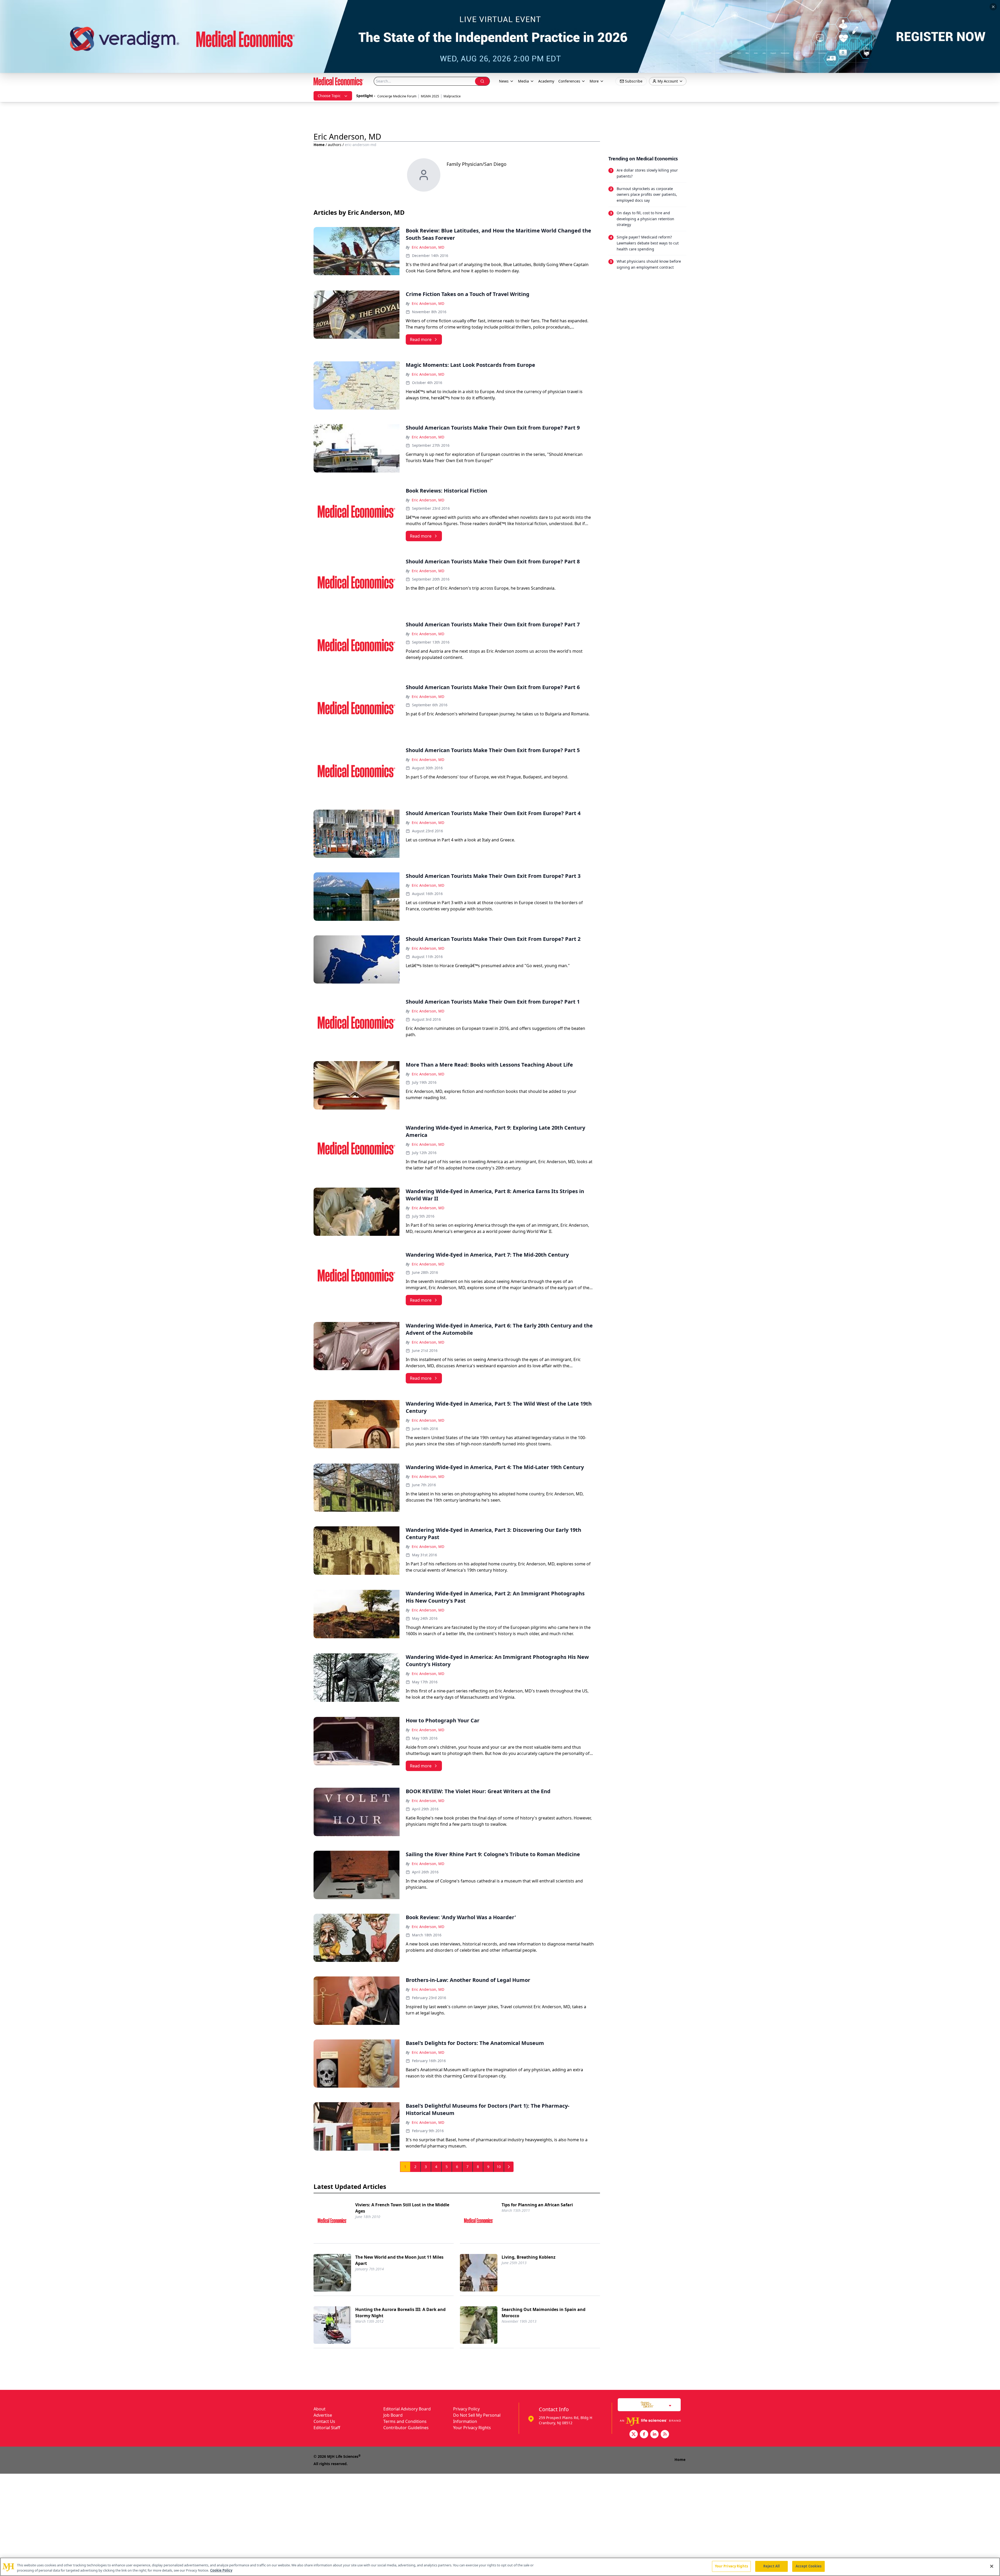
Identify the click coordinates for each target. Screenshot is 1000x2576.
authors (335, 145)
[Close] (992, 2566)
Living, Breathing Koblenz (529, 2257)
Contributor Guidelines (406, 2428)
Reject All (771, 2566)
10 (499, 2167)
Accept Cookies (809, 2566)
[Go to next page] (509, 2167)
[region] (500, 2567)
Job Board (393, 2415)
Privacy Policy (466, 2409)
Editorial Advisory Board (407, 2409)
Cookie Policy (221, 2570)
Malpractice (452, 96)
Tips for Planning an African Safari (537, 2205)
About (320, 2409)
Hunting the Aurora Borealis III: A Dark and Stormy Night (400, 2313)
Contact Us (324, 2421)
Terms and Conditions (405, 2421)
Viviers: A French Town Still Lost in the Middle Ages (402, 2208)
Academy (546, 81)
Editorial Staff (327, 2428)
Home (319, 145)
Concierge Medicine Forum (397, 96)
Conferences (569, 81)
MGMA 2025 (430, 96)
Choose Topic (329, 96)
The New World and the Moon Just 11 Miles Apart (399, 2260)
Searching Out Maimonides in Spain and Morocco (543, 2313)
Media (523, 81)
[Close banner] (993, 7)
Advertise (323, 2415)
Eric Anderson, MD (428, 247)
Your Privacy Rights (472, 2428)
